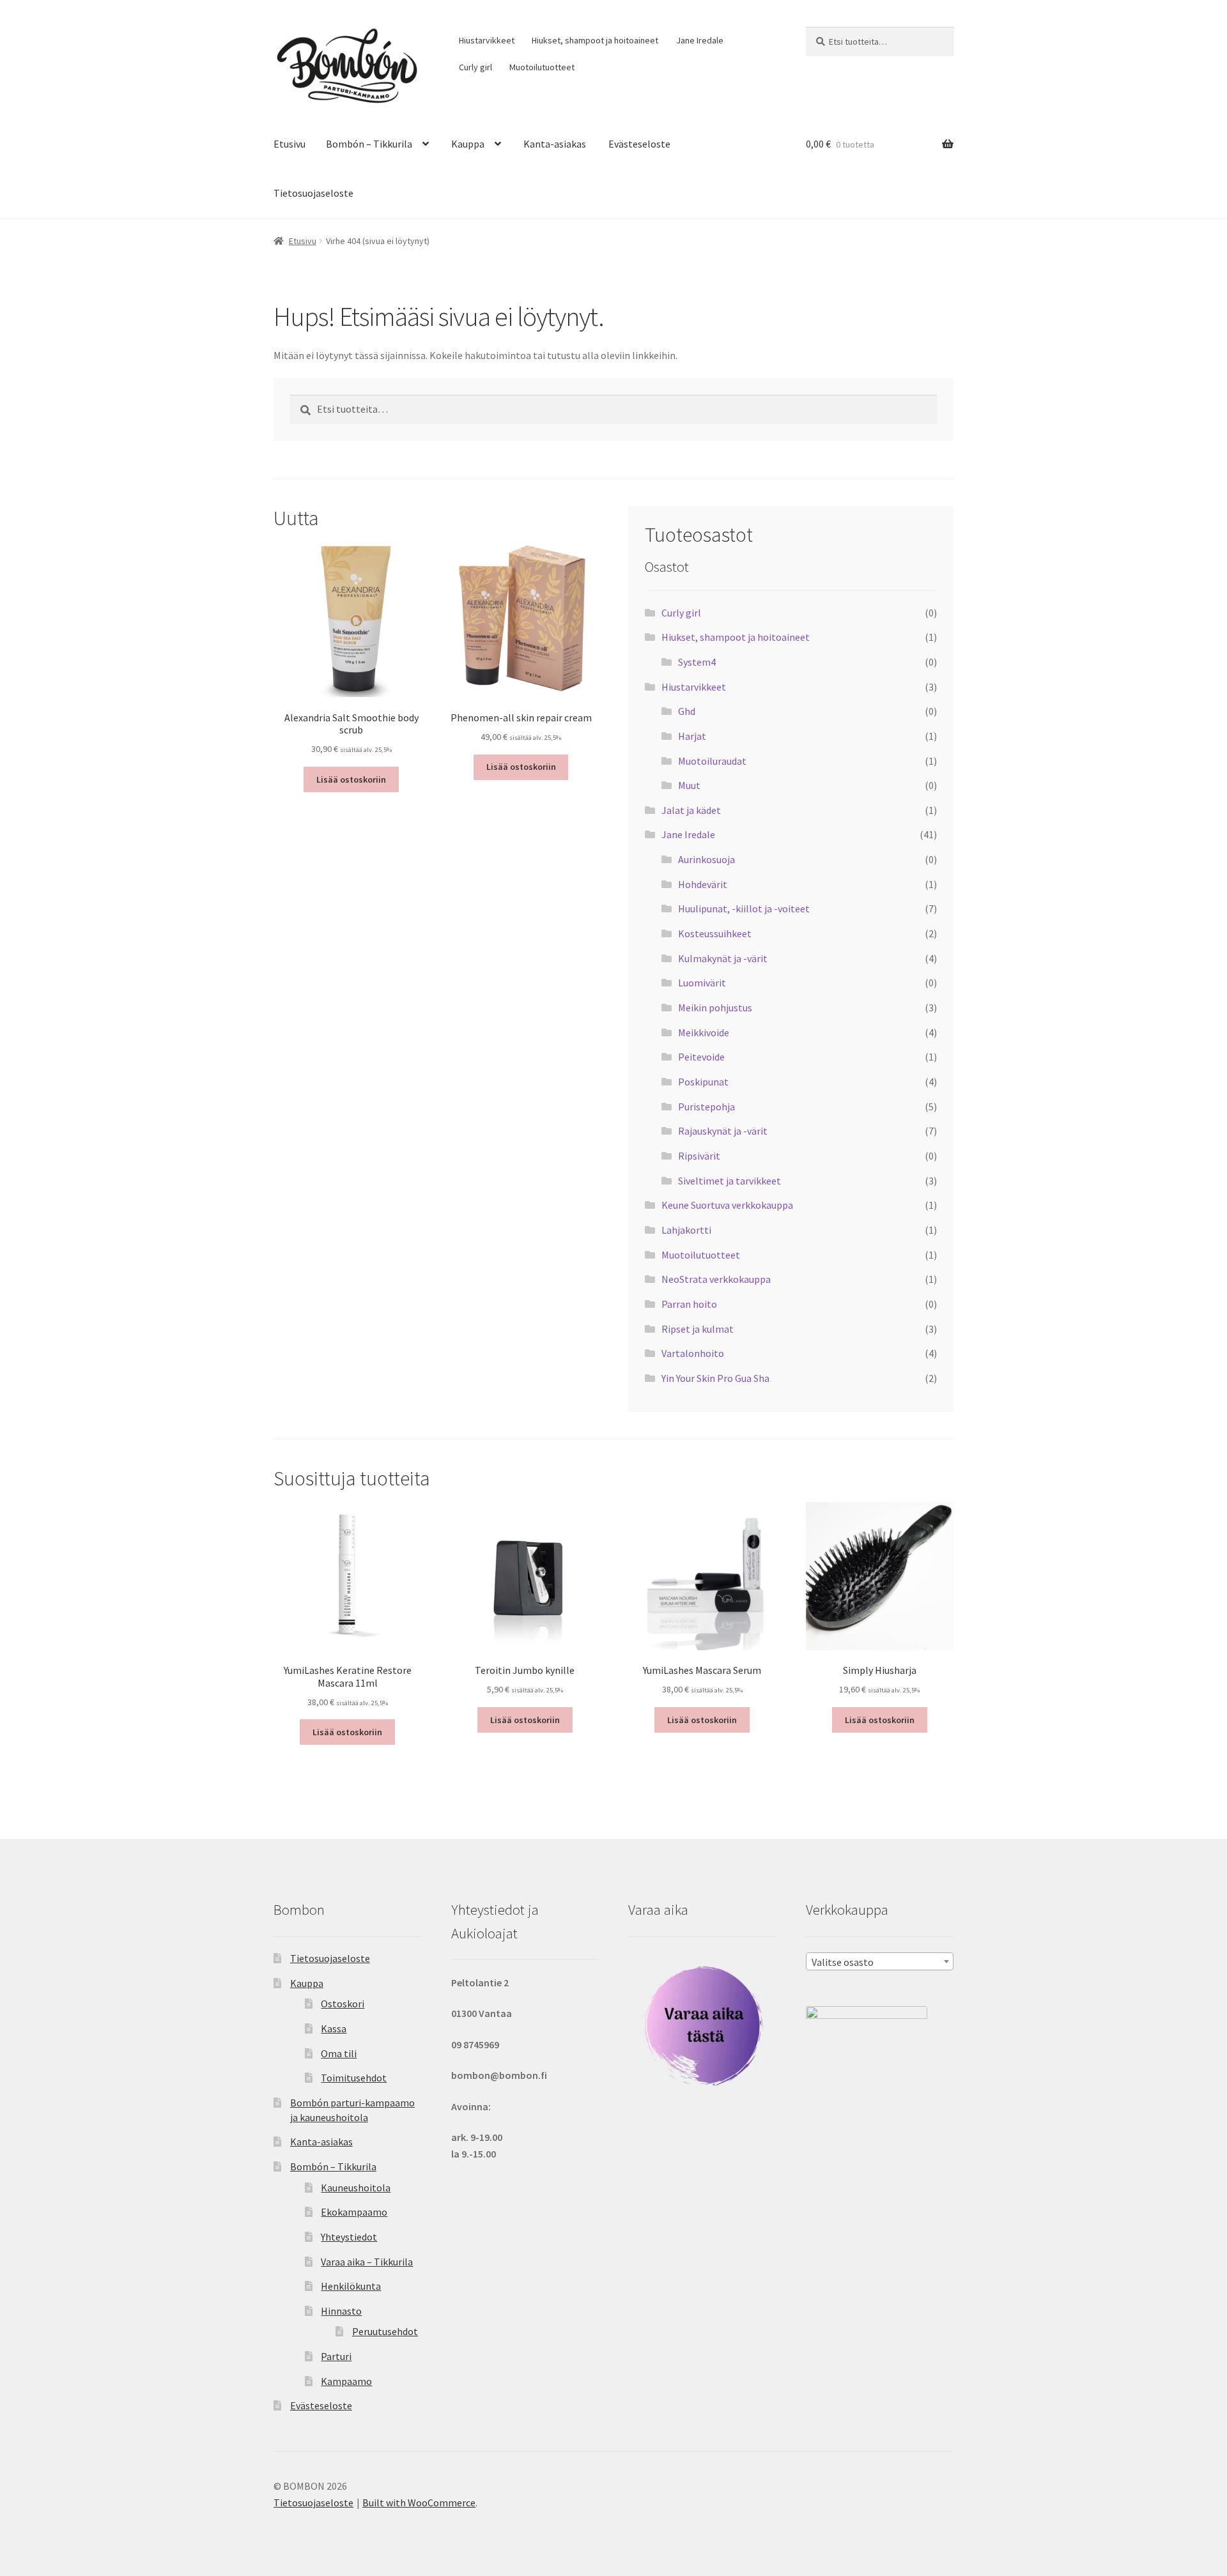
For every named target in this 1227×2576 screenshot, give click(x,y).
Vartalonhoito (693, 1353)
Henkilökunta (351, 2286)
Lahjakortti (686, 1230)
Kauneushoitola (356, 2188)
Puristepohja (706, 1107)
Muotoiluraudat (712, 761)
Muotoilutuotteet (542, 67)
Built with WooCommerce (419, 2503)
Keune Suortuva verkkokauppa (727, 1205)
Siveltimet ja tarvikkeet (729, 1181)
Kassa (334, 2028)
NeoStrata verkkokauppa (716, 1279)
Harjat (692, 736)
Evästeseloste (639, 144)
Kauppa (468, 144)
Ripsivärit (699, 1156)
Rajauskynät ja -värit (723, 1131)
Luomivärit (702, 983)
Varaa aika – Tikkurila (367, 2262)
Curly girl (475, 67)
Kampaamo (346, 2381)
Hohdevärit (703, 884)
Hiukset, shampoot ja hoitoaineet (595, 40)
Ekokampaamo (354, 2212)
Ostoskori (343, 2004)
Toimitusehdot (354, 2078)
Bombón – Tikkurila (369, 144)
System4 (697, 662)
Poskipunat (703, 1082)
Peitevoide (701, 1057)
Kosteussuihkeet (715, 933)
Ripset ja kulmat (698, 1329)
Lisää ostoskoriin (351, 779)
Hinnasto (341, 2311)
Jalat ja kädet (691, 810)
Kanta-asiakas (555, 144)
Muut (689, 785)
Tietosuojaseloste (313, 193)
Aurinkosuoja (706, 859)
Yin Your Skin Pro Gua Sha (715, 1378)
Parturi (336, 2356)
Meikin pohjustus (715, 1008)
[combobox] (880, 1961)
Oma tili (339, 2053)
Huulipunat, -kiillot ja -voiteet (744, 908)
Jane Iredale (700, 40)
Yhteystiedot (349, 2237)
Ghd (687, 711)
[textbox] (880, 1962)
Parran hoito (689, 1304)
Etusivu (289, 144)
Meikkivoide (704, 1032)
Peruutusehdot (385, 2331)
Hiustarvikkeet (487, 40)
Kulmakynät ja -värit (723, 958)
